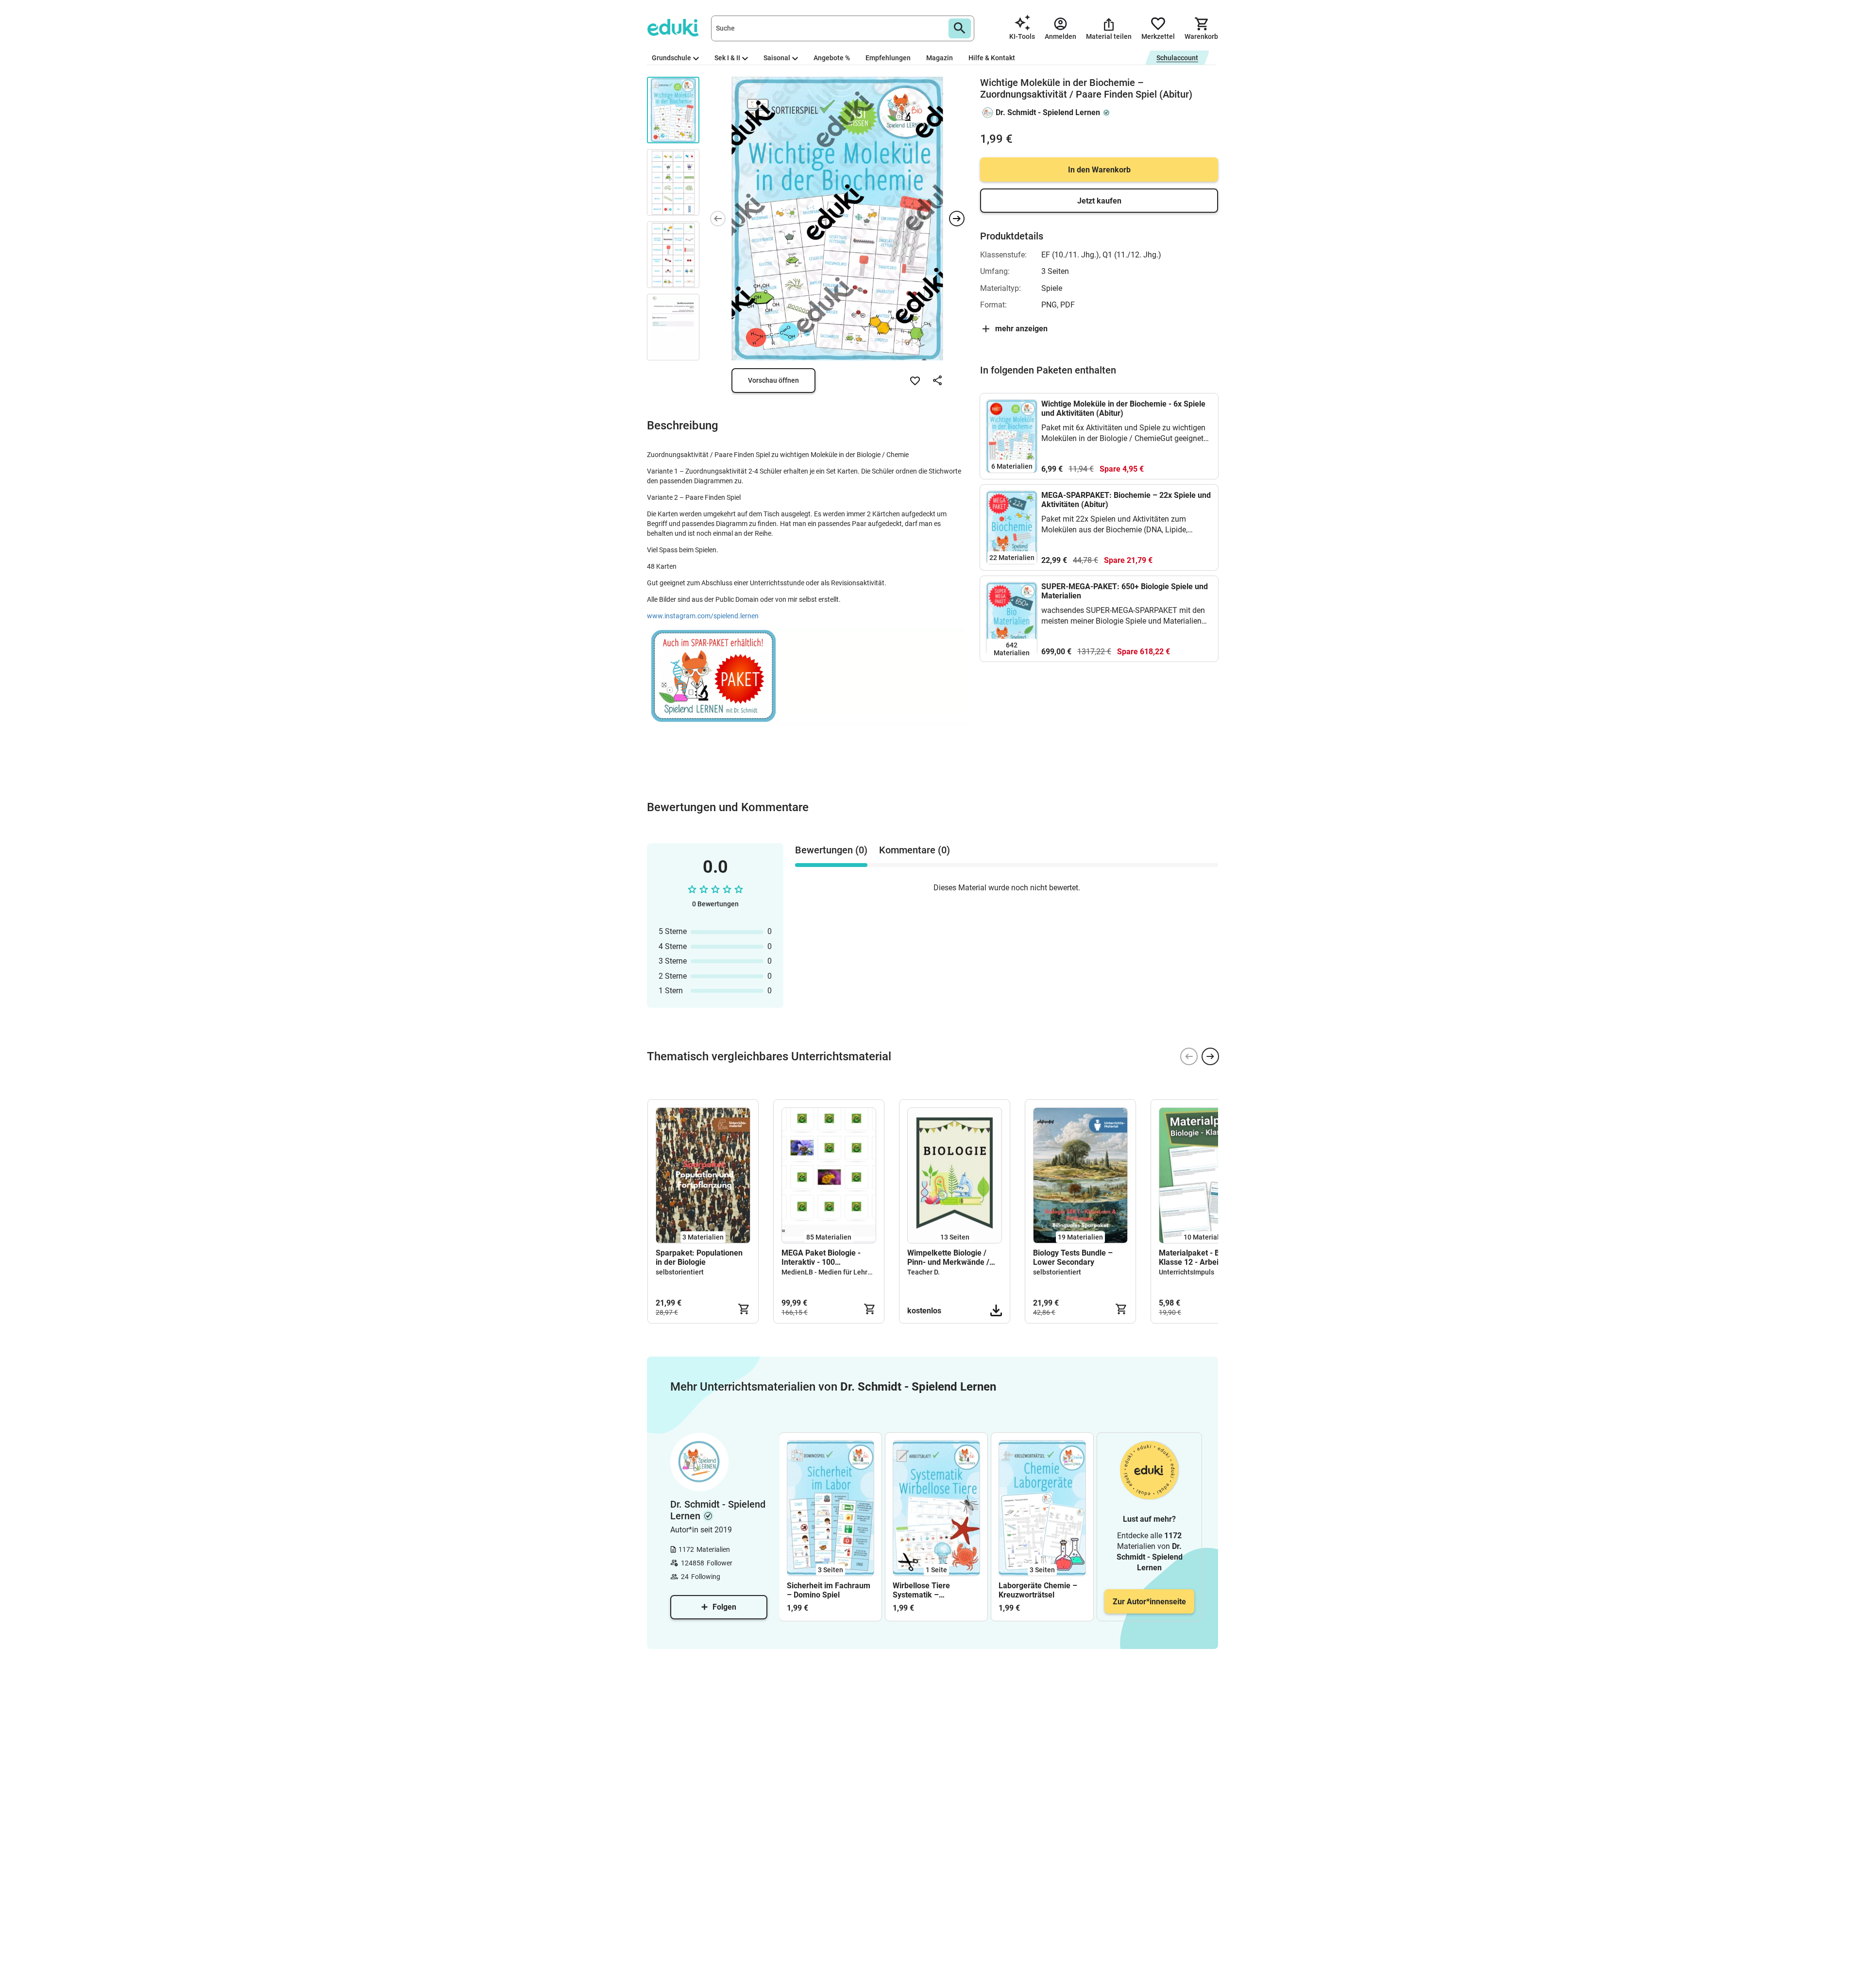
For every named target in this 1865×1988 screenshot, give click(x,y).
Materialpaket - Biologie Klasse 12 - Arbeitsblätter (1203, 1257)
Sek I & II (727, 58)
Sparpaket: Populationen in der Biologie (699, 1257)
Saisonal (777, 58)
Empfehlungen (888, 58)
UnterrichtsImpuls (1187, 1272)
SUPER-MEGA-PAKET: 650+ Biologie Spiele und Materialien (1125, 591)
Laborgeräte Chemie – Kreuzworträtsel (1038, 1590)
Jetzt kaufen (1099, 201)
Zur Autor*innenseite (1149, 1602)
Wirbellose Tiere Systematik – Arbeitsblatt (921, 1590)
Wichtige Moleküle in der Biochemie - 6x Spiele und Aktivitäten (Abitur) (1123, 408)
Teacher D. (924, 1272)
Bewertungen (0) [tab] (831, 850)
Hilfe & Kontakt (992, 58)
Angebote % (832, 58)
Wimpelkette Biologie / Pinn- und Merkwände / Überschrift (948, 1257)
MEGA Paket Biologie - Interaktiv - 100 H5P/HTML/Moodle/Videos (829, 1257)
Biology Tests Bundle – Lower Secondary (1073, 1257)
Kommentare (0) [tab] (915, 850)
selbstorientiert (680, 1272)
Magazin (940, 58)
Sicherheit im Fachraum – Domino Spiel (829, 1590)
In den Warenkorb (1099, 170)
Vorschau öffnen (773, 380)
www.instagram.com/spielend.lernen (703, 616)
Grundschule (671, 58)
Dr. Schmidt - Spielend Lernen (1048, 112)
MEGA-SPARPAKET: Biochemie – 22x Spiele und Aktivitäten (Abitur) (1126, 500)
